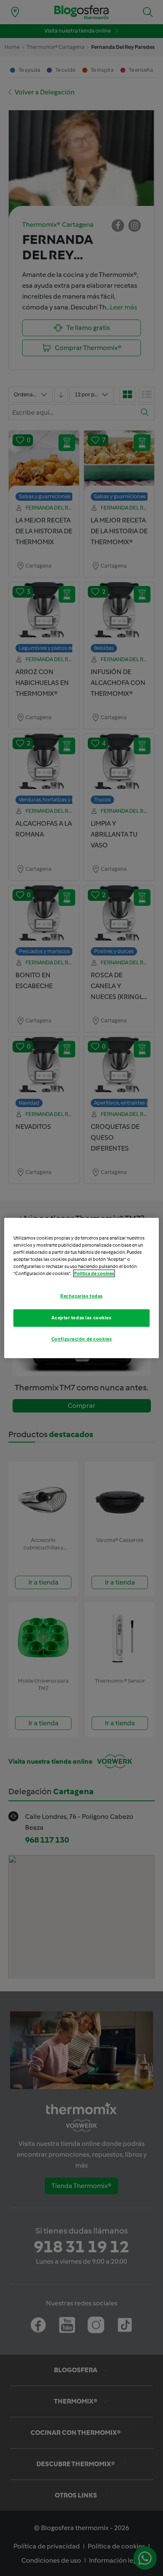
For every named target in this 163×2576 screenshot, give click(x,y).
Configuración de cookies (82, 1339)
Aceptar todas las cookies (81, 1318)
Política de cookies (94, 1273)
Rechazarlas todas (81, 1296)
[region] (82, 1288)
